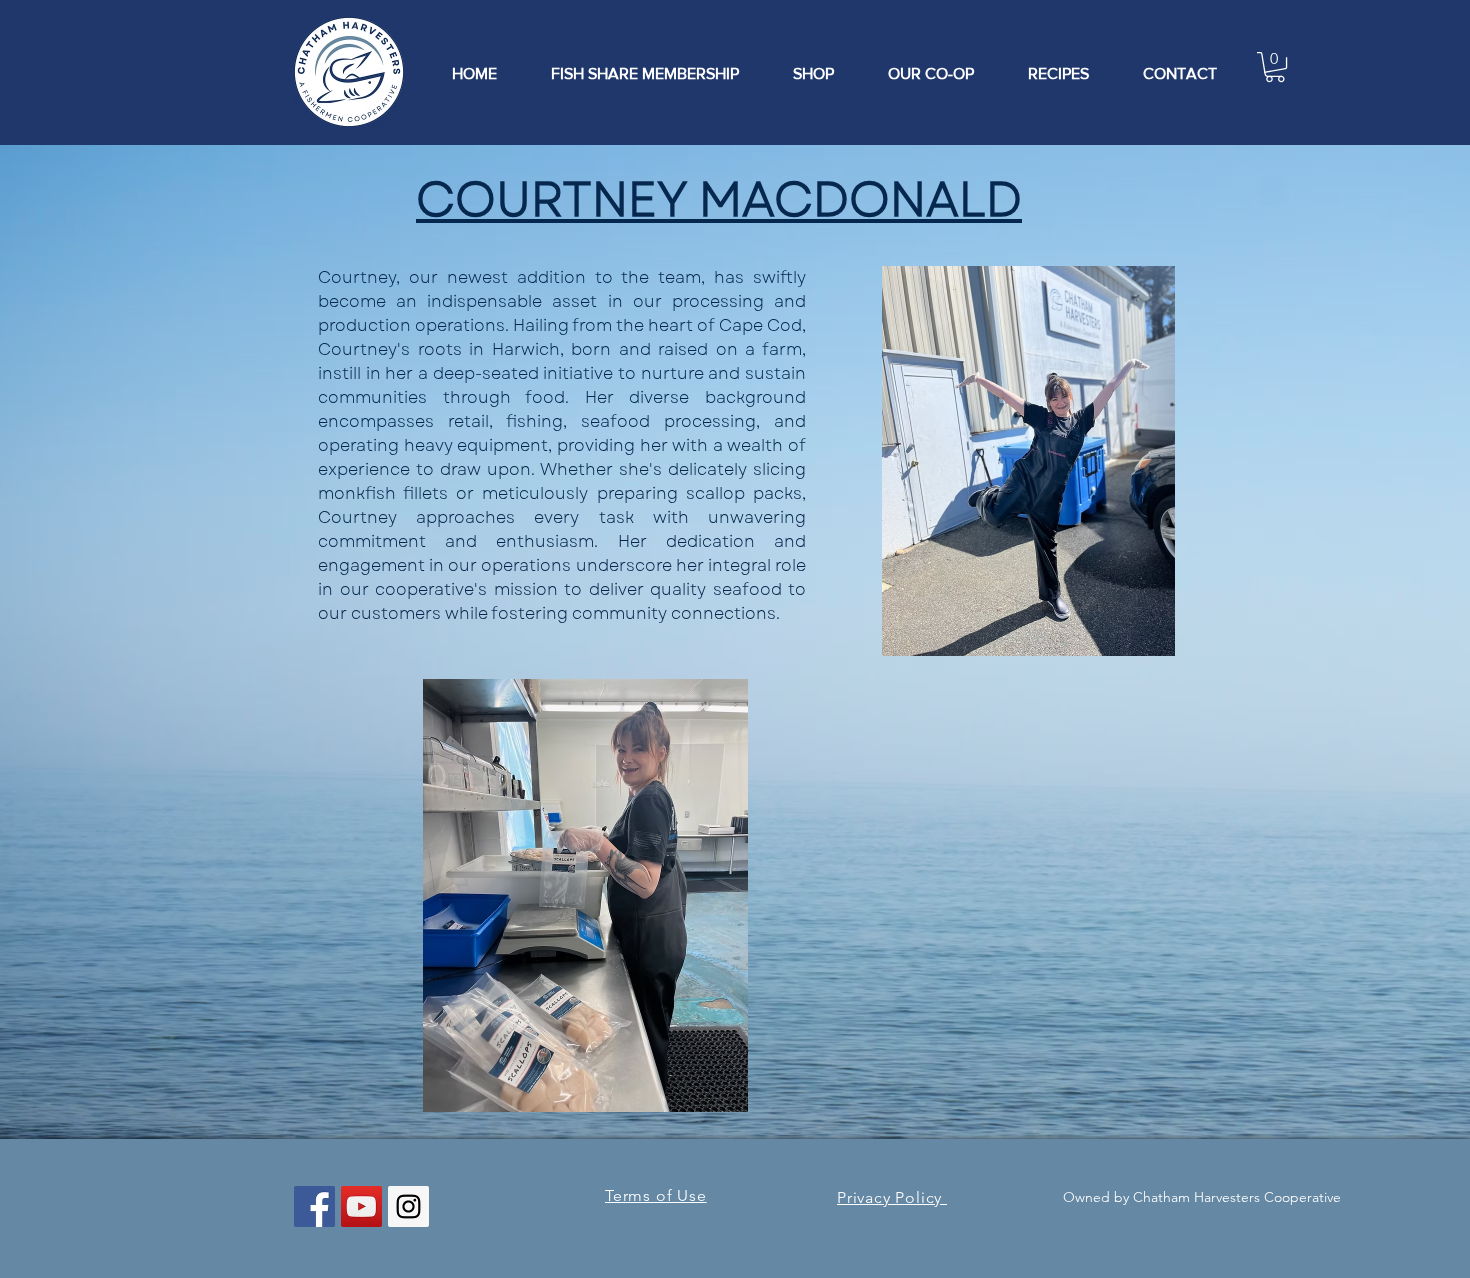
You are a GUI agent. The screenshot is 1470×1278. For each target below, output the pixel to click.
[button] (1275, 67)
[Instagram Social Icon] (408, 1206)
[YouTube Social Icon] (361, 1206)
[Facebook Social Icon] (314, 1206)
